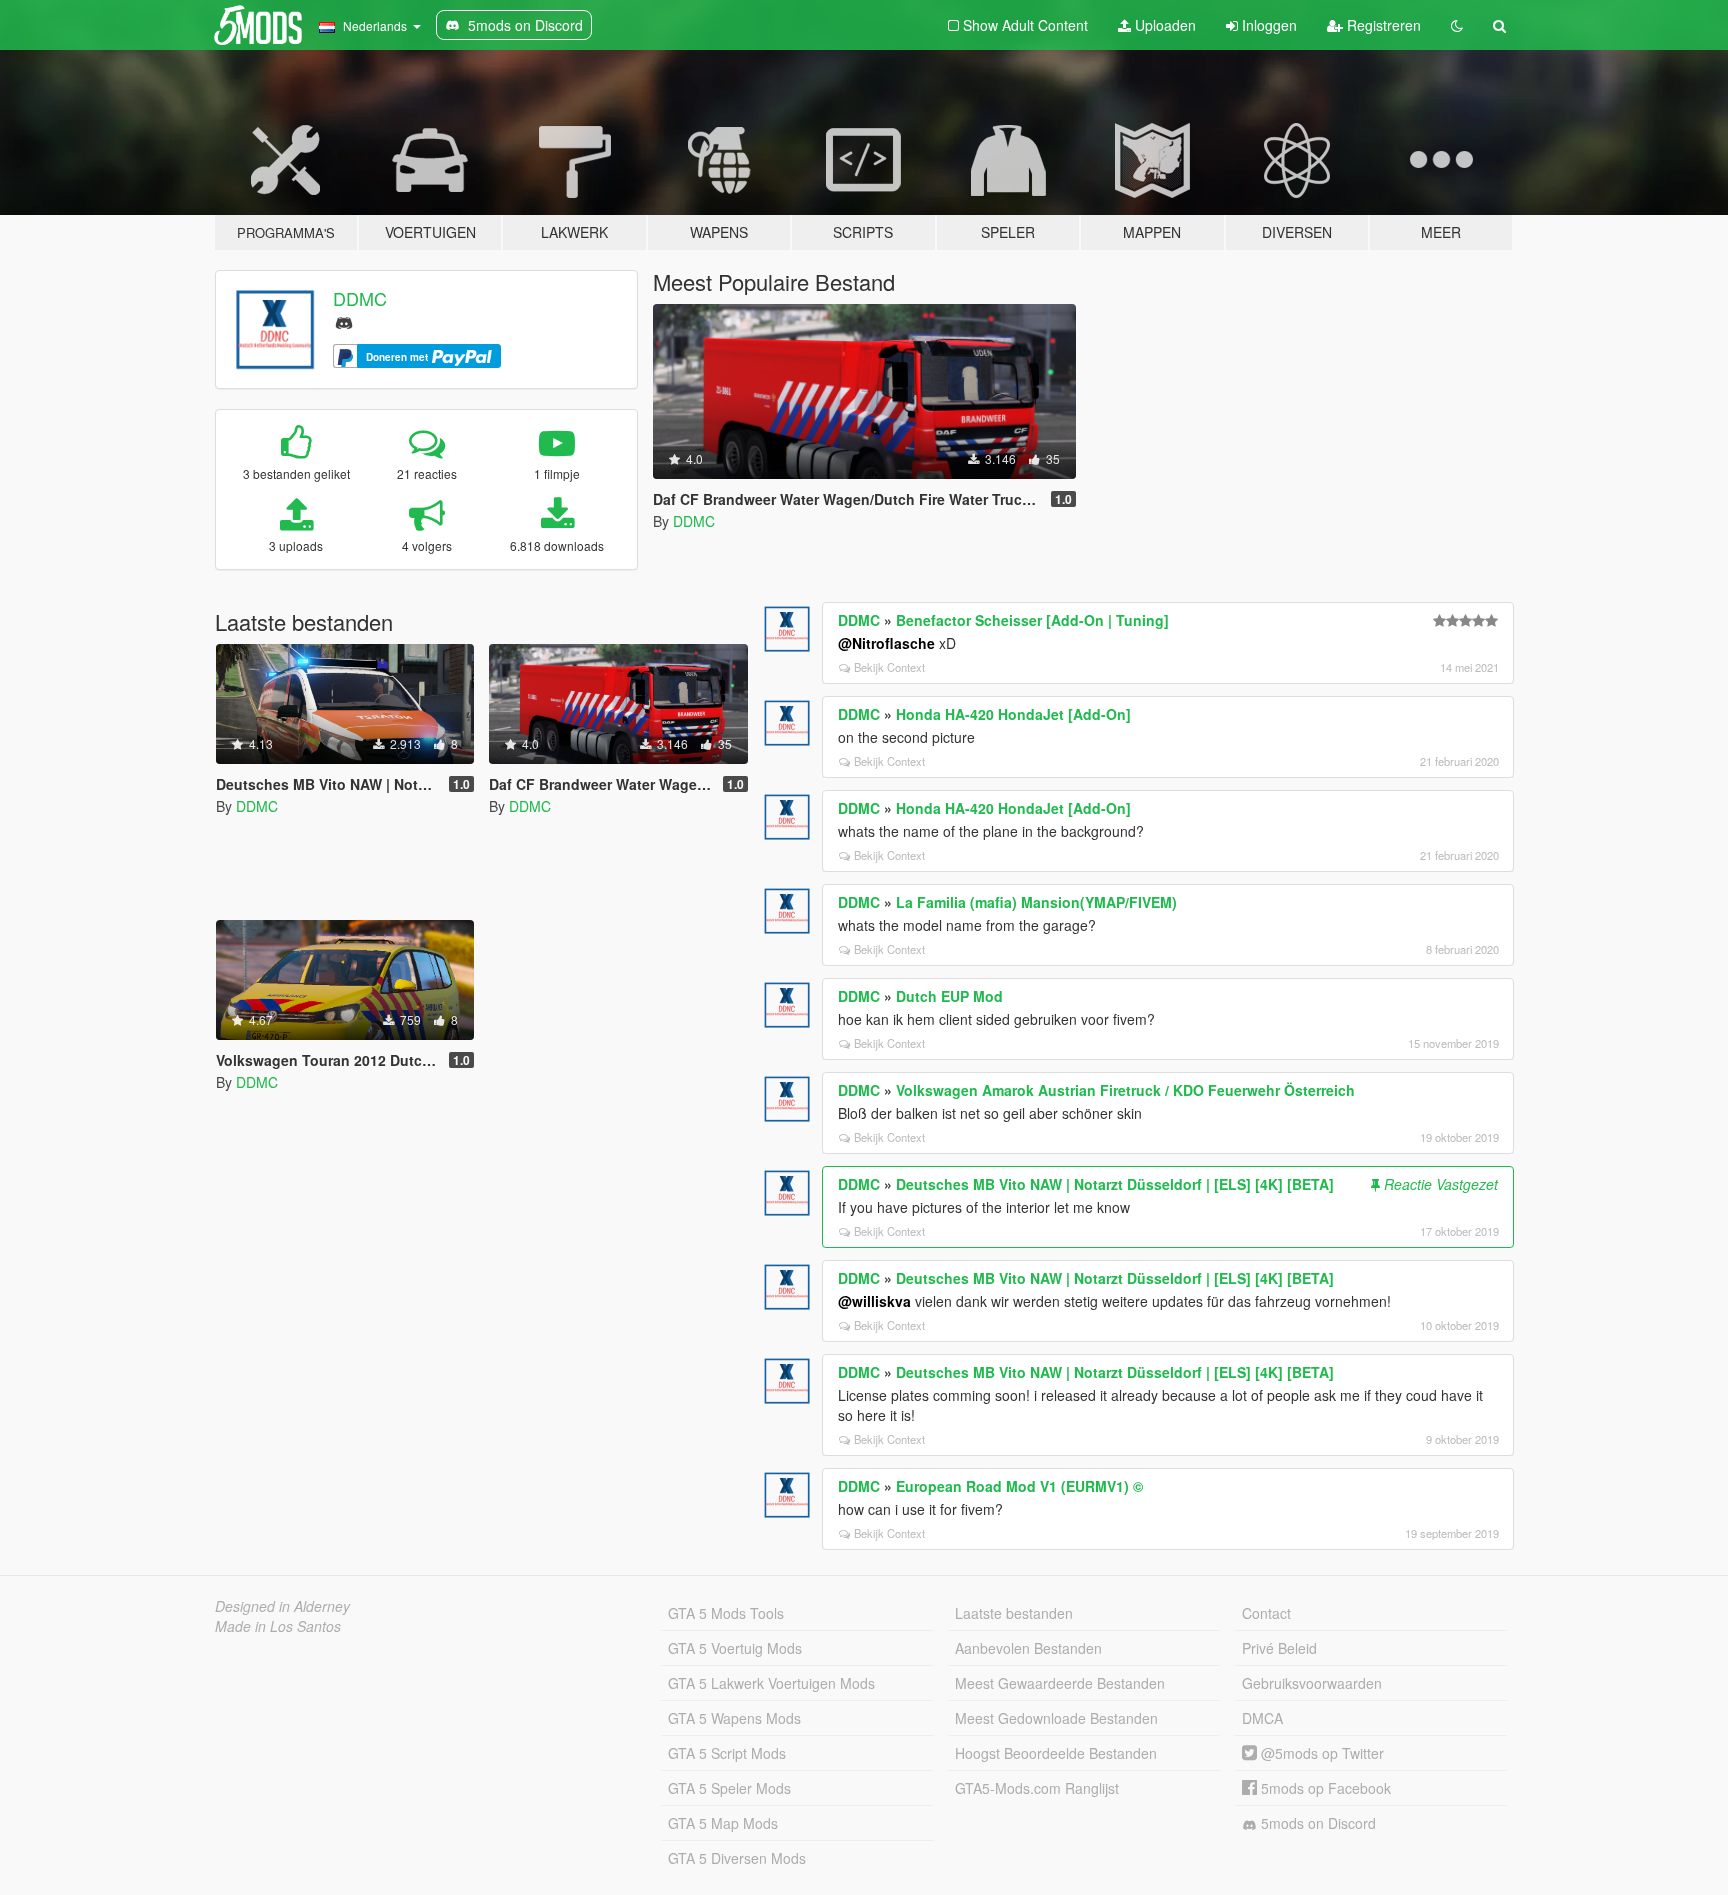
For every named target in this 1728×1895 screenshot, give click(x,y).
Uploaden (1163, 25)
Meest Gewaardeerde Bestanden (1060, 1683)
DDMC (360, 298)
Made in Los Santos (278, 1626)
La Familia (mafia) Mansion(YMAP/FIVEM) (1036, 902)
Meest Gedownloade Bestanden (1056, 1718)
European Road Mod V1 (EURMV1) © (1019, 1486)
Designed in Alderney (282, 1606)
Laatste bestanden (1014, 1613)
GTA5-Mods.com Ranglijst (1037, 1788)
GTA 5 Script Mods (727, 1753)
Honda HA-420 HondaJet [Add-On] (1013, 714)
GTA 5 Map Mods (723, 1823)
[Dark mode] (1457, 25)
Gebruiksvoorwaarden (1312, 1683)
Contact (1266, 1613)
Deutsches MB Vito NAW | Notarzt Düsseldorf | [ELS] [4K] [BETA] (1115, 1184)
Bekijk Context (889, 667)
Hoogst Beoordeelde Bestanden (1056, 1753)
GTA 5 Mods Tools (726, 1613)
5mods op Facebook (1324, 1788)
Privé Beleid (1279, 1648)
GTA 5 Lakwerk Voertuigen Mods (771, 1683)
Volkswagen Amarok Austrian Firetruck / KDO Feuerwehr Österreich (1125, 1090)
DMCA (1262, 1718)
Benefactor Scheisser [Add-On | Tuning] (1032, 620)
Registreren (1382, 25)
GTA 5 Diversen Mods (737, 1858)
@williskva (874, 1301)
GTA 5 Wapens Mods (734, 1718)
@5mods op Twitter (1320, 1753)
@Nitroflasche (886, 643)
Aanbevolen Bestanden (1028, 1648)
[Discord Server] (344, 320)
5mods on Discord (1316, 1823)
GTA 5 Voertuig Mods (735, 1648)
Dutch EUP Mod (949, 996)
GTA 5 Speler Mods (729, 1788)
